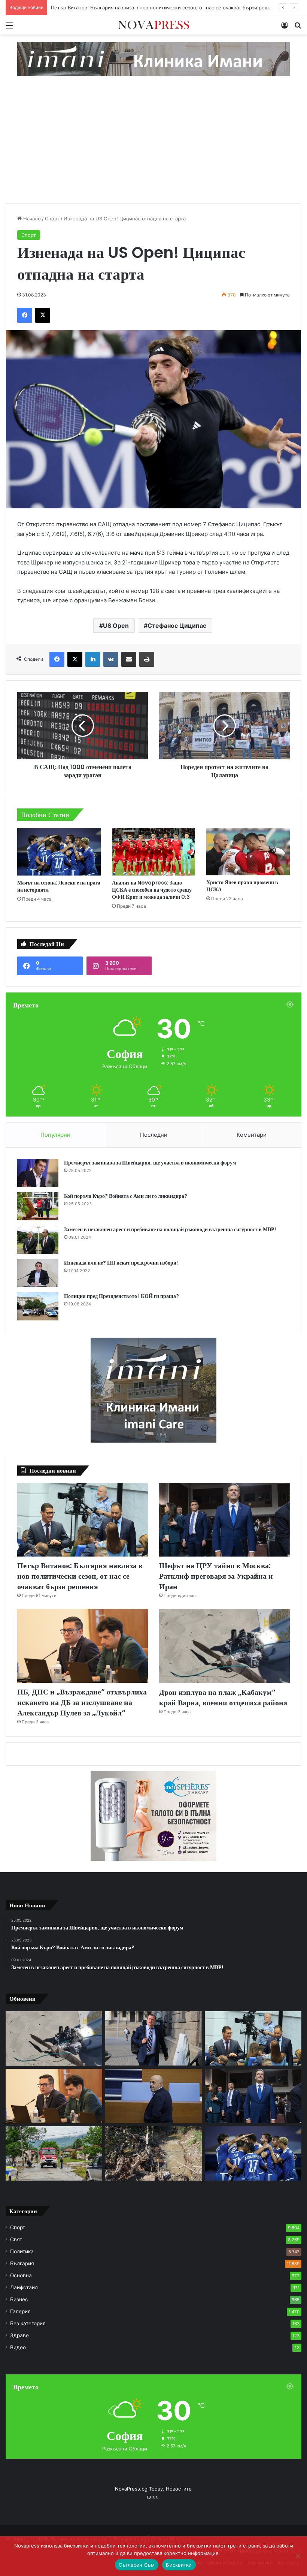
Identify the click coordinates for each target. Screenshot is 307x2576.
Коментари (252, 1135)
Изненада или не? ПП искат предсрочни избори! (121, 1263)
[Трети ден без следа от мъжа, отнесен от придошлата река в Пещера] (153, 2153)
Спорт (52, 219)
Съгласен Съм (137, 2565)
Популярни (55, 1135)
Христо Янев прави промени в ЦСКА (242, 886)
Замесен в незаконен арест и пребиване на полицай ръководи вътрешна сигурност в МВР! (170, 1229)
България (22, 2263)
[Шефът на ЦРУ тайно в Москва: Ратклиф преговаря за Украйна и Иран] (224, 1520)
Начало (31, 219)
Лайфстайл (24, 2287)
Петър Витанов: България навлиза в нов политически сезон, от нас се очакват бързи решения (80, 1576)
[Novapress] (153, 25)
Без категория (28, 2323)
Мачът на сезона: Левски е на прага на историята (59, 886)
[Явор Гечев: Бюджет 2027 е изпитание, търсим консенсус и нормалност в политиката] (153, 2038)
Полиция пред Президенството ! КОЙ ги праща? (121, 1296)
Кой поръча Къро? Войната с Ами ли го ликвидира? (126, 1196)
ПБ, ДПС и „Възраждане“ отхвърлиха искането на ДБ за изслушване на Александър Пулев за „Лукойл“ (82, 1702)
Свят (16, 2239)
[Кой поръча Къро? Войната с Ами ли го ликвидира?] (38, 1206)
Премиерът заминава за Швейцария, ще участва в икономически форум (150, 1163)
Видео (18, 2347)
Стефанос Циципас (177, 626)
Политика (22, 2251)
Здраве (19, 2335)
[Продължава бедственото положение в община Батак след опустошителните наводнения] (54, 2153)
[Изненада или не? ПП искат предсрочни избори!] (38, 1273)
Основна (21, 2275)
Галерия (20, 2311)
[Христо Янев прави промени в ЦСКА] (248, 852)
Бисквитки (179, 2565)
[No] (298, 2556)
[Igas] (153, 58)
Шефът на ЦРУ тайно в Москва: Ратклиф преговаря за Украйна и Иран (135, 7)
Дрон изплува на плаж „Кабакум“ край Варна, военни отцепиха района (223, 1697)
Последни (154, 1135)
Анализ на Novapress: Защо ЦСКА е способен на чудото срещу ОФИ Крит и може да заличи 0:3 (152, 890)
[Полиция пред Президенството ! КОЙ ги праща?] (38, 1306)
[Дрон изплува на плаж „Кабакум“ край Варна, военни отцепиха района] (224, 1646)
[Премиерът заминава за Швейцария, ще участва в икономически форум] (38, 1173)
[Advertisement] (153, 147)
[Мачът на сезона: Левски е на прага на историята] (59, 852)
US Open (116, 626)
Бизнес (19, 2299)
